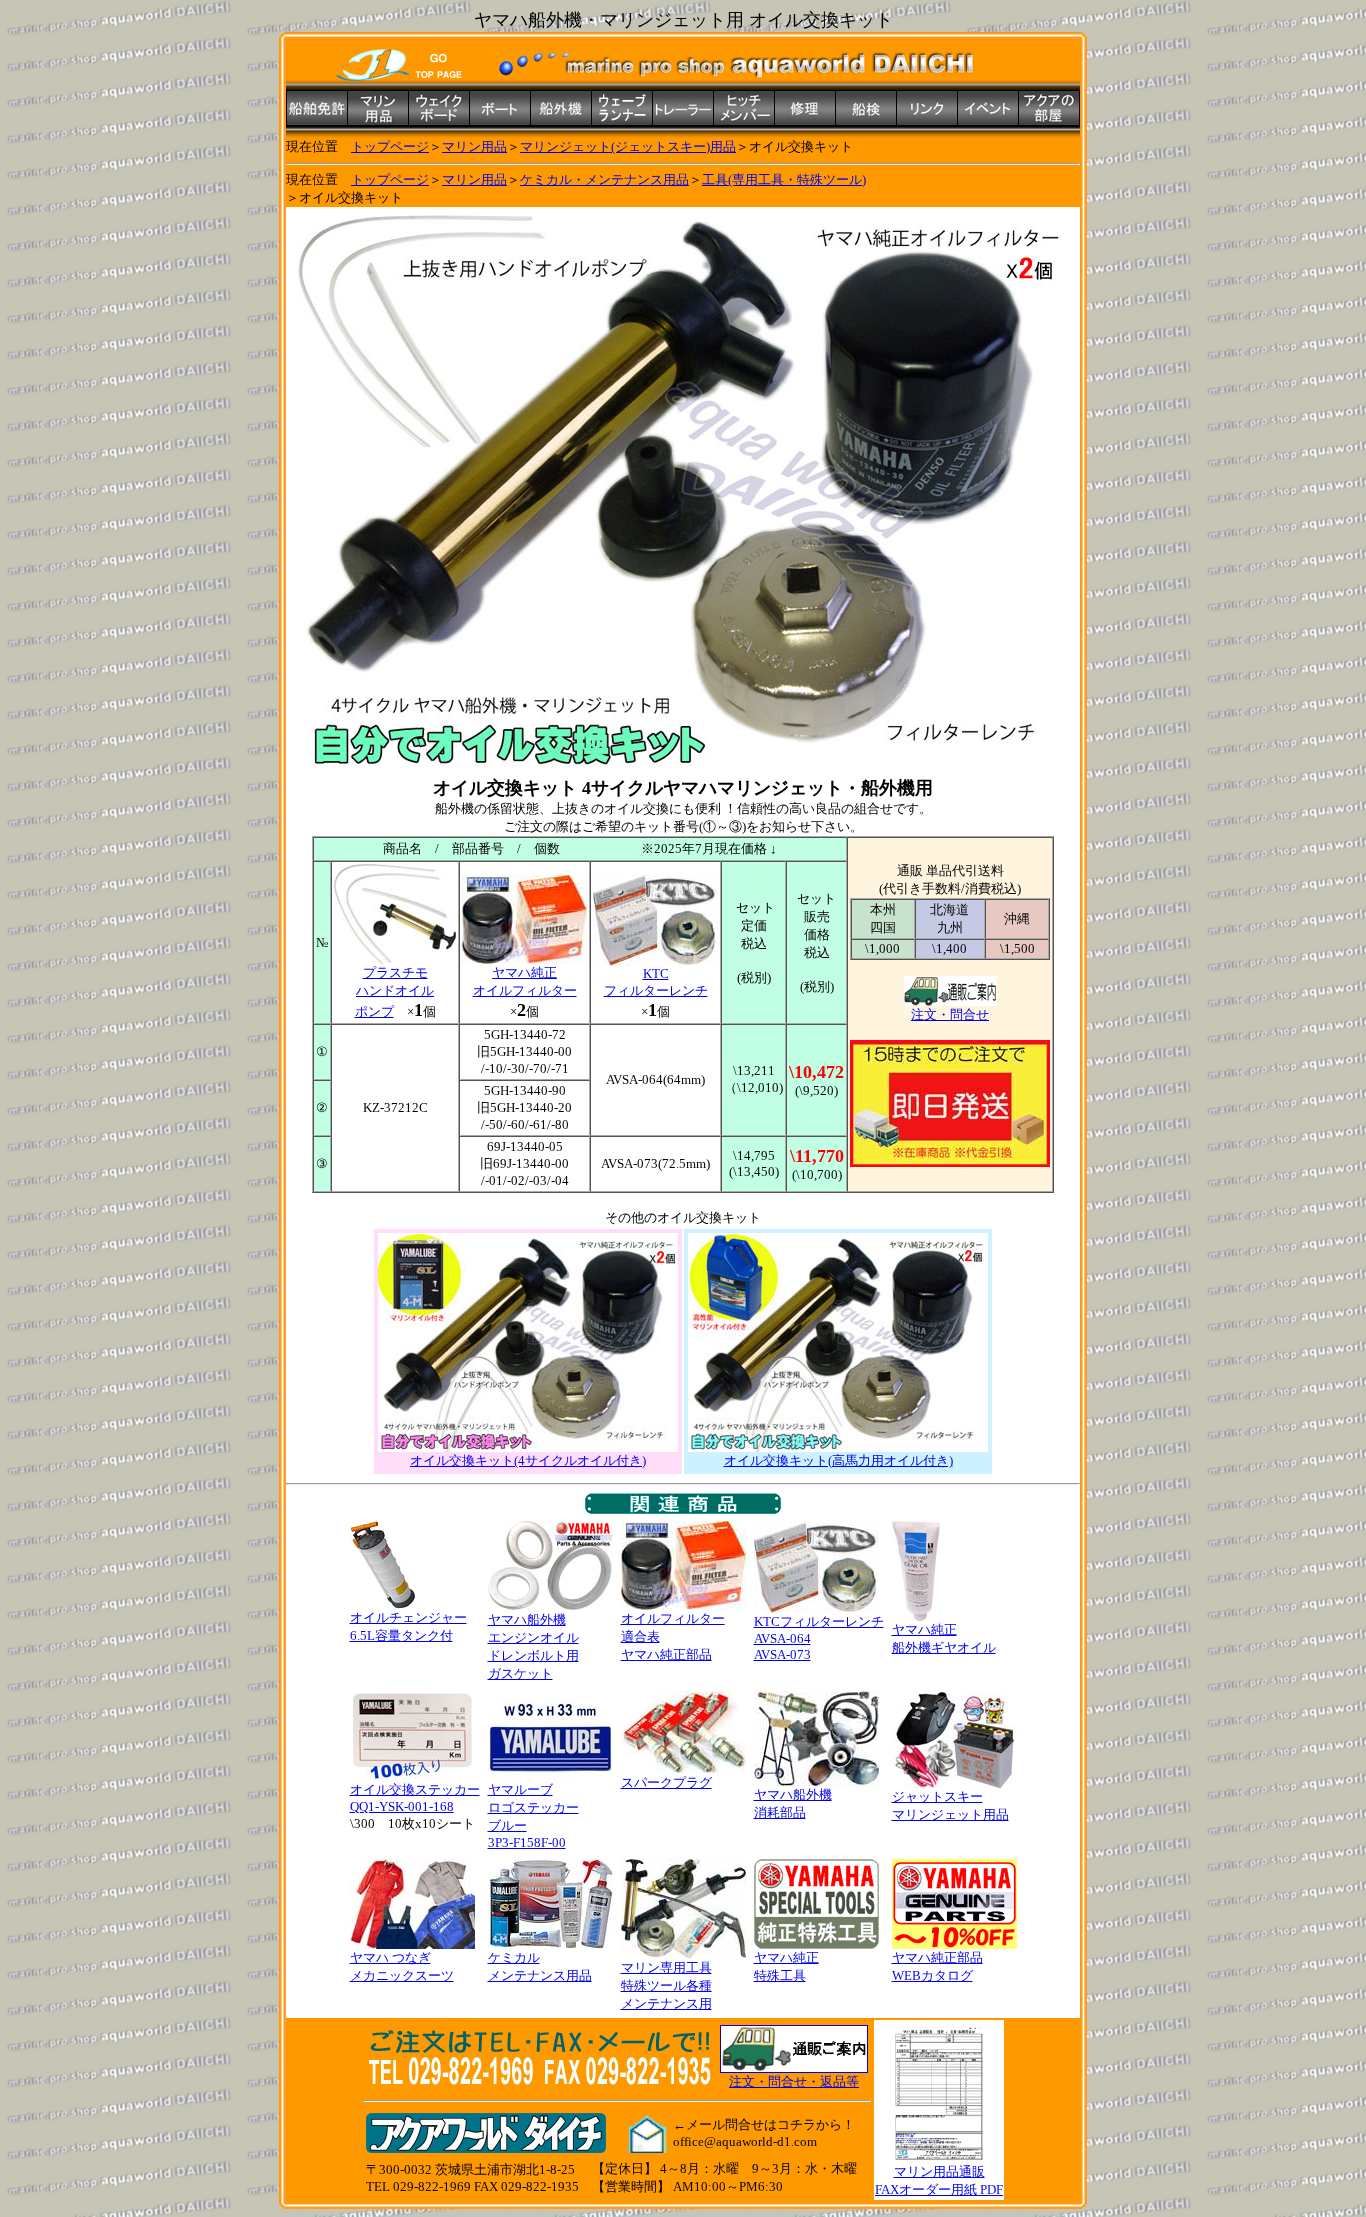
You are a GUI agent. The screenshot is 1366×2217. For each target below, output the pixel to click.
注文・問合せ (950, 1014)
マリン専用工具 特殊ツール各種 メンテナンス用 (666, 1985)
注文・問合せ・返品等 (794, 2081)
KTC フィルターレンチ (656, 982)
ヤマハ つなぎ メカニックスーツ (402, 1966)
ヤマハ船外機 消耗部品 (793, 1803)
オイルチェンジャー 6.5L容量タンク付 (408, 1626)
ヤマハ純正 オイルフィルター (525, 981)
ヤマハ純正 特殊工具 (786, 1966)
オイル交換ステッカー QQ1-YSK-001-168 (415, 1798)
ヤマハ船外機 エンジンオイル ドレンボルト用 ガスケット (533, 1646)
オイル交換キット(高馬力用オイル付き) (838, 1460)
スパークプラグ (666, 1782)
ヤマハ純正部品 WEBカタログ (937, 1966)
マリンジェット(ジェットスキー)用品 (628, 146)
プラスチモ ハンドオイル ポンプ (395, 992)
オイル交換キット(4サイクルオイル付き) (528, 1460)
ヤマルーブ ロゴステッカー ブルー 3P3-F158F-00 (533, 1816)
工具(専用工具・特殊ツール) (784, 179)
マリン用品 (474, 146)
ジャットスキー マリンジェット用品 (950, 1805)
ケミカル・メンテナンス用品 (604, 179)
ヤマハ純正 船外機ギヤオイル (944, 1638)
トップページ (390, 146)
